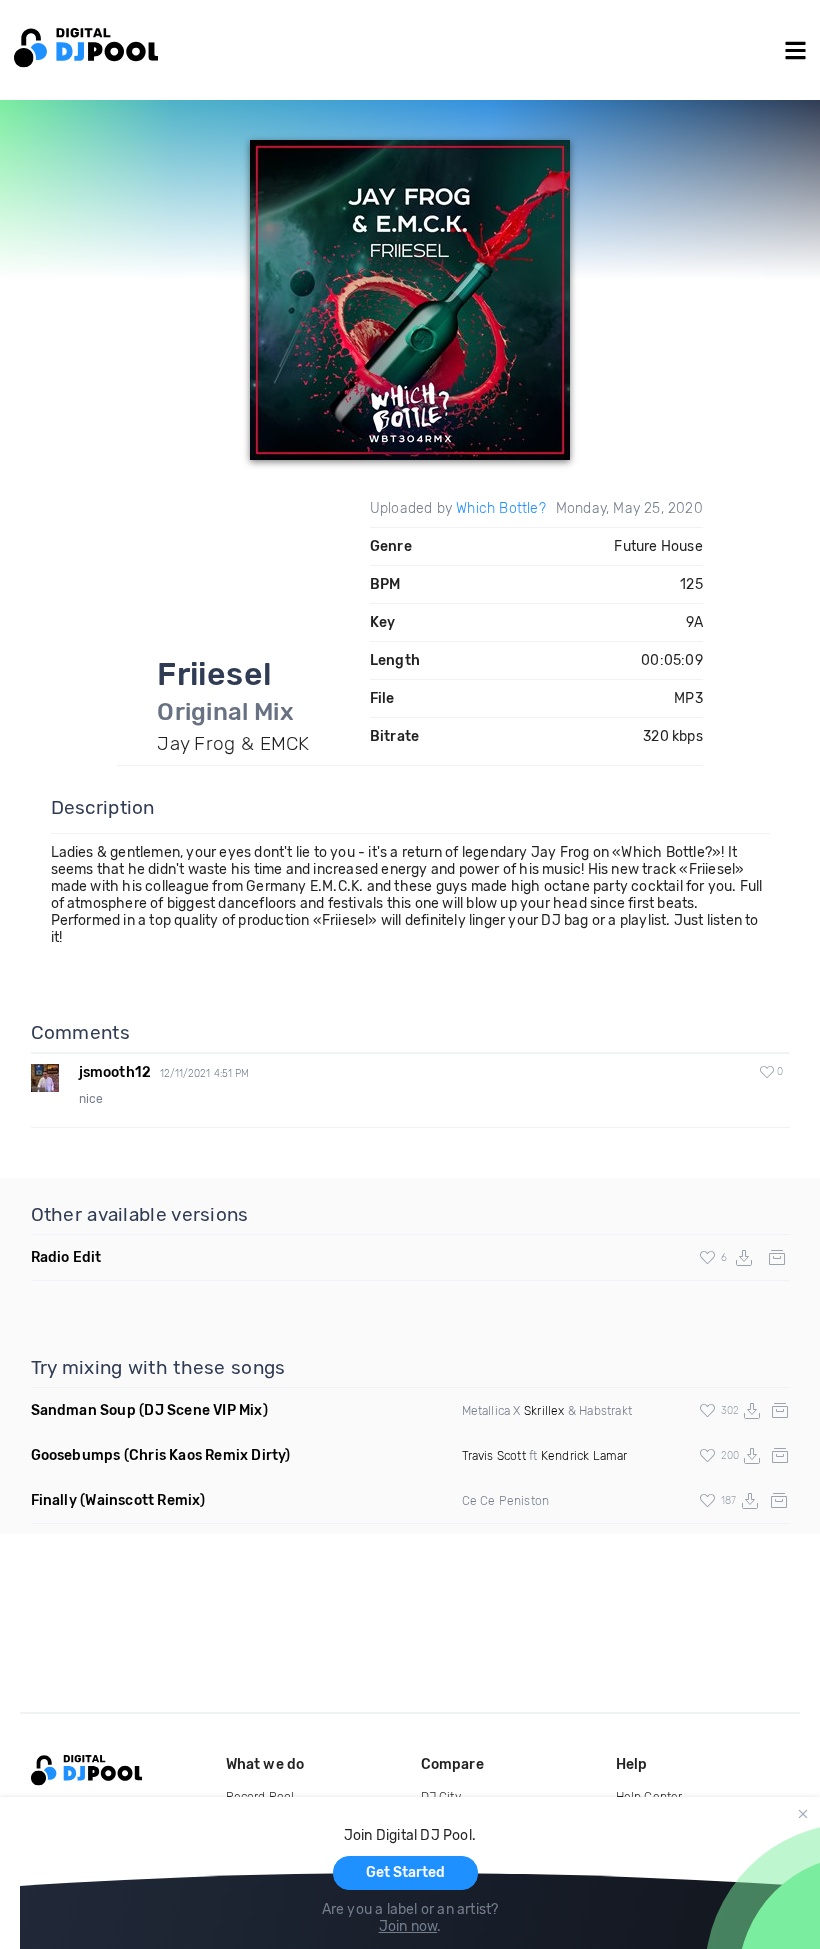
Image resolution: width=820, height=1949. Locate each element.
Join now (408, 1926)
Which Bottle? (501, 508)
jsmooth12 (115, 1072)
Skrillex (544, 1411)
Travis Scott (494, 1456)
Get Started (405, 1872)
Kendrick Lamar (584, 1456)
